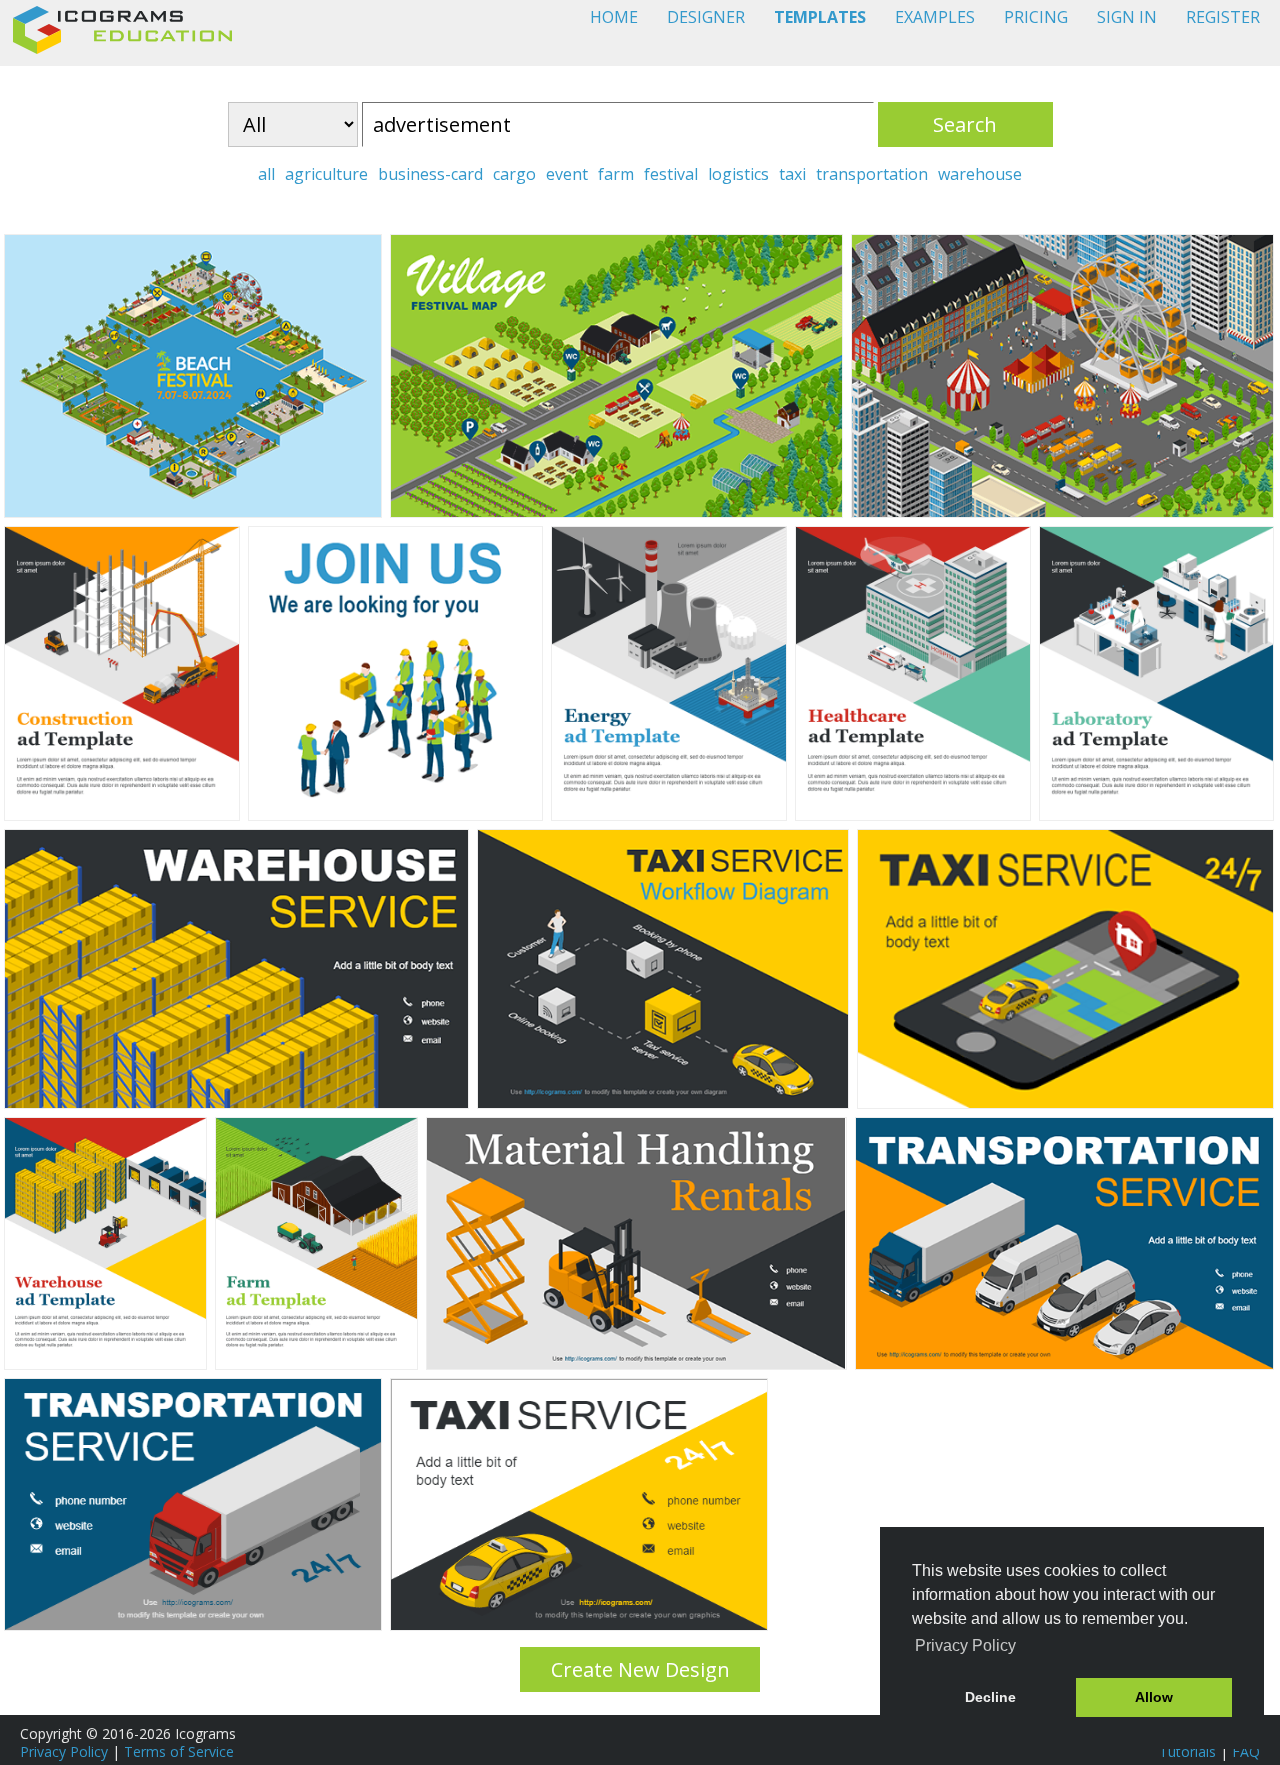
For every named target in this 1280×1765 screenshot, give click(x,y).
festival (671, 174)
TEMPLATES (820, 17)
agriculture (326, 174)
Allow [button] (1154, 1697)
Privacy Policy (64, 1751)
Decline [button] (990, 1697)
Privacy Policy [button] (965, 1645)
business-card (430, 174)
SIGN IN (1127, 17)
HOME (614, 17)
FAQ (1246, 1751)
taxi (792, 174)
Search (965, 124)
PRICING (1036, 17)
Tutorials (1187, 1751)
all (266, 174)
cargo (514, 174)
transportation (872, 174)
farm (616, 174)
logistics (738, 174)
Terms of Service (179, 1751)
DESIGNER (706, 17)
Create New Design (640, 1669)
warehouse (980, 174)
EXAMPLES (935, 17)
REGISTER (1223, 17)
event (567, 174)
